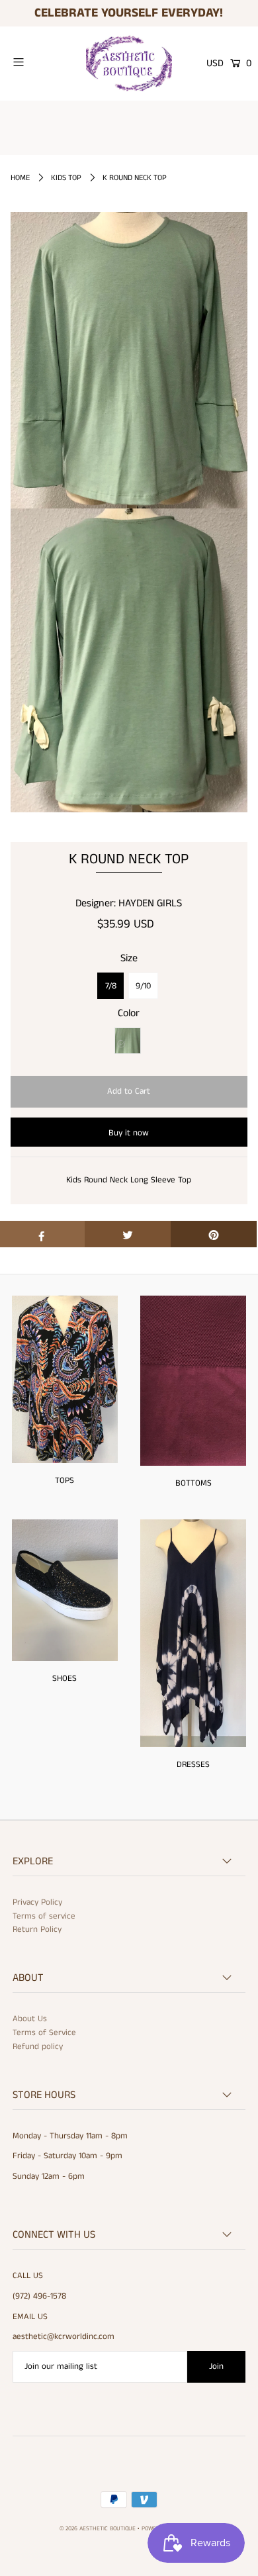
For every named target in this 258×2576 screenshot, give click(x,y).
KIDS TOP (66, 178)
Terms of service (44, 1916)
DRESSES (193, 1765)
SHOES (64, 1679)
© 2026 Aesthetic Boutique (98, 2529)
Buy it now (129, 1133)
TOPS (64, 1481)
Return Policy (37, 1930)
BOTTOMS (193, 1483)
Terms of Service (44, 2033)
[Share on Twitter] (128, 1234)
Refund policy (38, 2047)
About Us (30, 2019)
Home (20, 178)
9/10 (143, 986)
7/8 (111, 986)
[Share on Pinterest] (214, 1234)
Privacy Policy (37, 1902)
